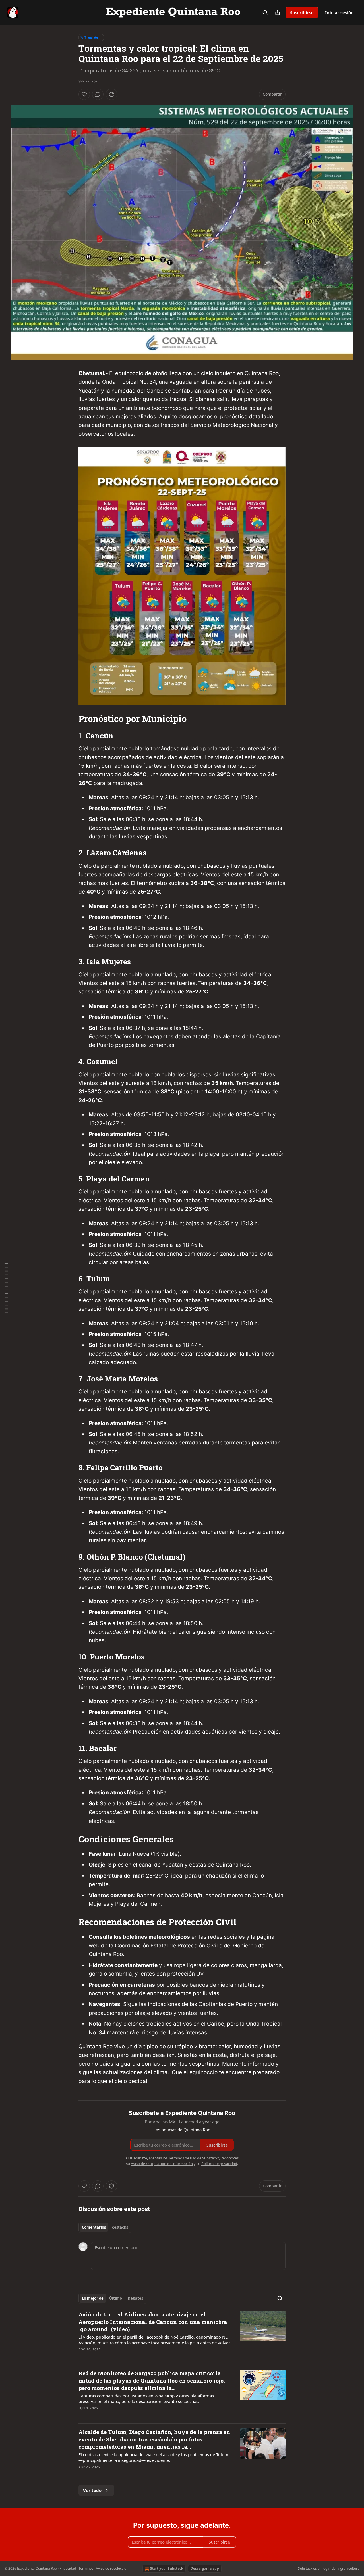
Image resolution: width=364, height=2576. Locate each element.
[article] (182, 2335)
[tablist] (105, 2227)
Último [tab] (116, 2298)
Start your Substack (167, 2568)
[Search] (265, 12)
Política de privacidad (219, 2164)
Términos (86, 2568)
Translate (91, 37)
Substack (305, 2568)
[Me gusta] (84, 94)
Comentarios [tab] (94, 2227)
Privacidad (68, 2568)
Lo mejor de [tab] (93, 2298)
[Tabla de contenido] (6, 1288)
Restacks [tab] (120, 2227)
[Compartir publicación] (278, 12)
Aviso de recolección (112, 2568)
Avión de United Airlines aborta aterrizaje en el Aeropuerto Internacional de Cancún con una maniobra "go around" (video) (153, 2322)
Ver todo (92, 2490)
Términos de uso (182, 2158)
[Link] (71, 719)
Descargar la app (205, 2568)
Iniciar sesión (339, 12)
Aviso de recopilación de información (162, 2164)
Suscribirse (302, 12)
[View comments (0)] (98, 94)
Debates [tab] (135, 2298)
